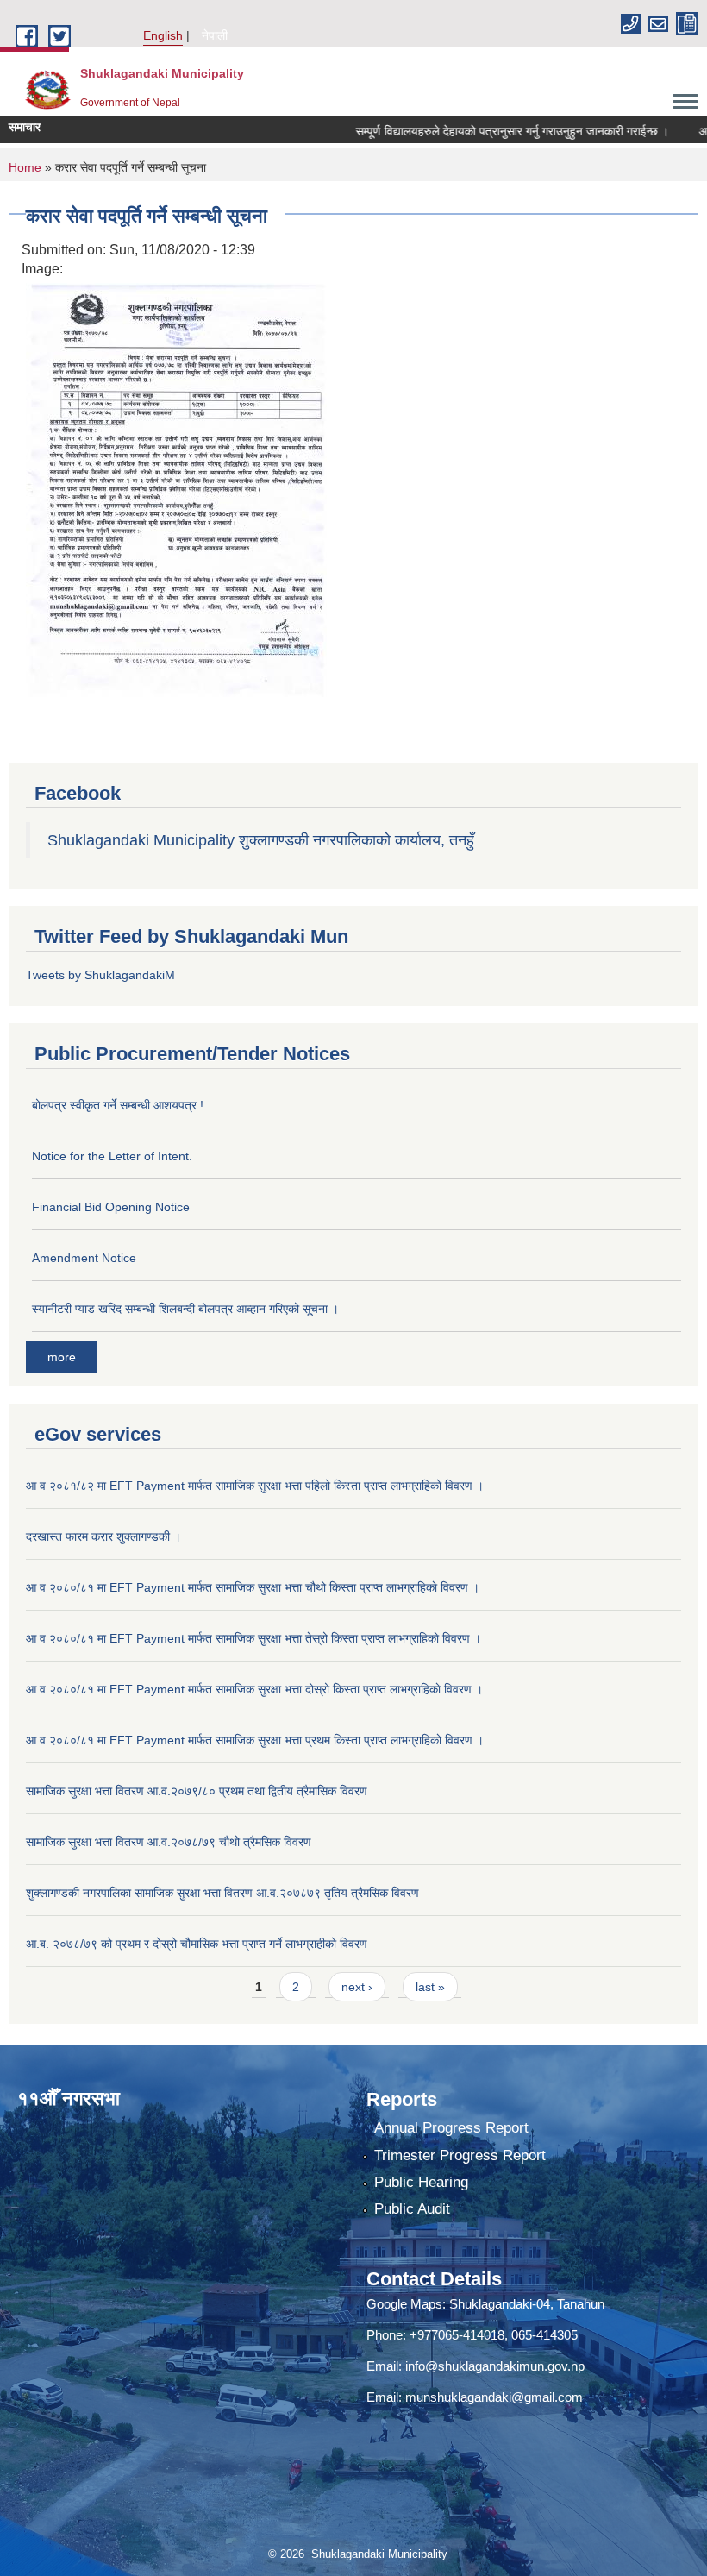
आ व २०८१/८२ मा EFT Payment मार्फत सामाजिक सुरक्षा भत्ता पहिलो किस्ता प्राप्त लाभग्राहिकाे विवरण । (255, 1486)
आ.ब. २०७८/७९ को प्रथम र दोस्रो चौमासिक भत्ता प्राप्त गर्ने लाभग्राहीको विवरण (197, 1944)
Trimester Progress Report (460, 2155)
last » (430, 1987)
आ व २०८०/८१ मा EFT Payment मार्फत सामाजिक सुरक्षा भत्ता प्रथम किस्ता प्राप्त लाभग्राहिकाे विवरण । (255, 1740)
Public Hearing (421, 2182)
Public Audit (412, 2209)
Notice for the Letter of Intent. (112, 1156)
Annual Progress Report (451, 2128)
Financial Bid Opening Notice (111, 1207)
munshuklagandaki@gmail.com (494, 2397)
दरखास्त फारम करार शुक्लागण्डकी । (103, 1536)
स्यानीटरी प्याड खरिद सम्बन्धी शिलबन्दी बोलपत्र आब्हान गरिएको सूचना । (185, 1309)
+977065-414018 (457, 2335)
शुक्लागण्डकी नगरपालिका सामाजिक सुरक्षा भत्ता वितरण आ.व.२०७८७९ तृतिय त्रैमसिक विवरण (222, 1893)
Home (25, 167)
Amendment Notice (84, 1258)
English (163, 35)
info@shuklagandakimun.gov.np (495, 2366)
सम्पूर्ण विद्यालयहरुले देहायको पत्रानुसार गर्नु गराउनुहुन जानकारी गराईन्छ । (483, 131)
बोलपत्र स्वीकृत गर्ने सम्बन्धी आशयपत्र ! (118, 1105)
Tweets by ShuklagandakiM (100, 975)
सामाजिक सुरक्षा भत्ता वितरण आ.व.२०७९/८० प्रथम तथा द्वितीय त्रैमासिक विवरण (197, 1791)
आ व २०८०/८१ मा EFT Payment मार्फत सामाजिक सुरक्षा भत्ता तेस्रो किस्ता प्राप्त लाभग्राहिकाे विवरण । (253, 1638)
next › (357, 1987)
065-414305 (544, 2335)
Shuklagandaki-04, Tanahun (527, 2304)
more (62, 1357)
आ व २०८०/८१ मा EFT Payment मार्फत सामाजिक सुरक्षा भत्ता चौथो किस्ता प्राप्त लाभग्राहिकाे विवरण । (253, 1587)
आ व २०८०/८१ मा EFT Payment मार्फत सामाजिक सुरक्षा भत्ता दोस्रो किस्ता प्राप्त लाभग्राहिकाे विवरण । (254, 1689)
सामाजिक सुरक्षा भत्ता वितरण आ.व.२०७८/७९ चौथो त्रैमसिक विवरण (169, 1842)
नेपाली (215, 35)
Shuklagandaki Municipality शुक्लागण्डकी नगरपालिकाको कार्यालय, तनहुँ (261, 840)
